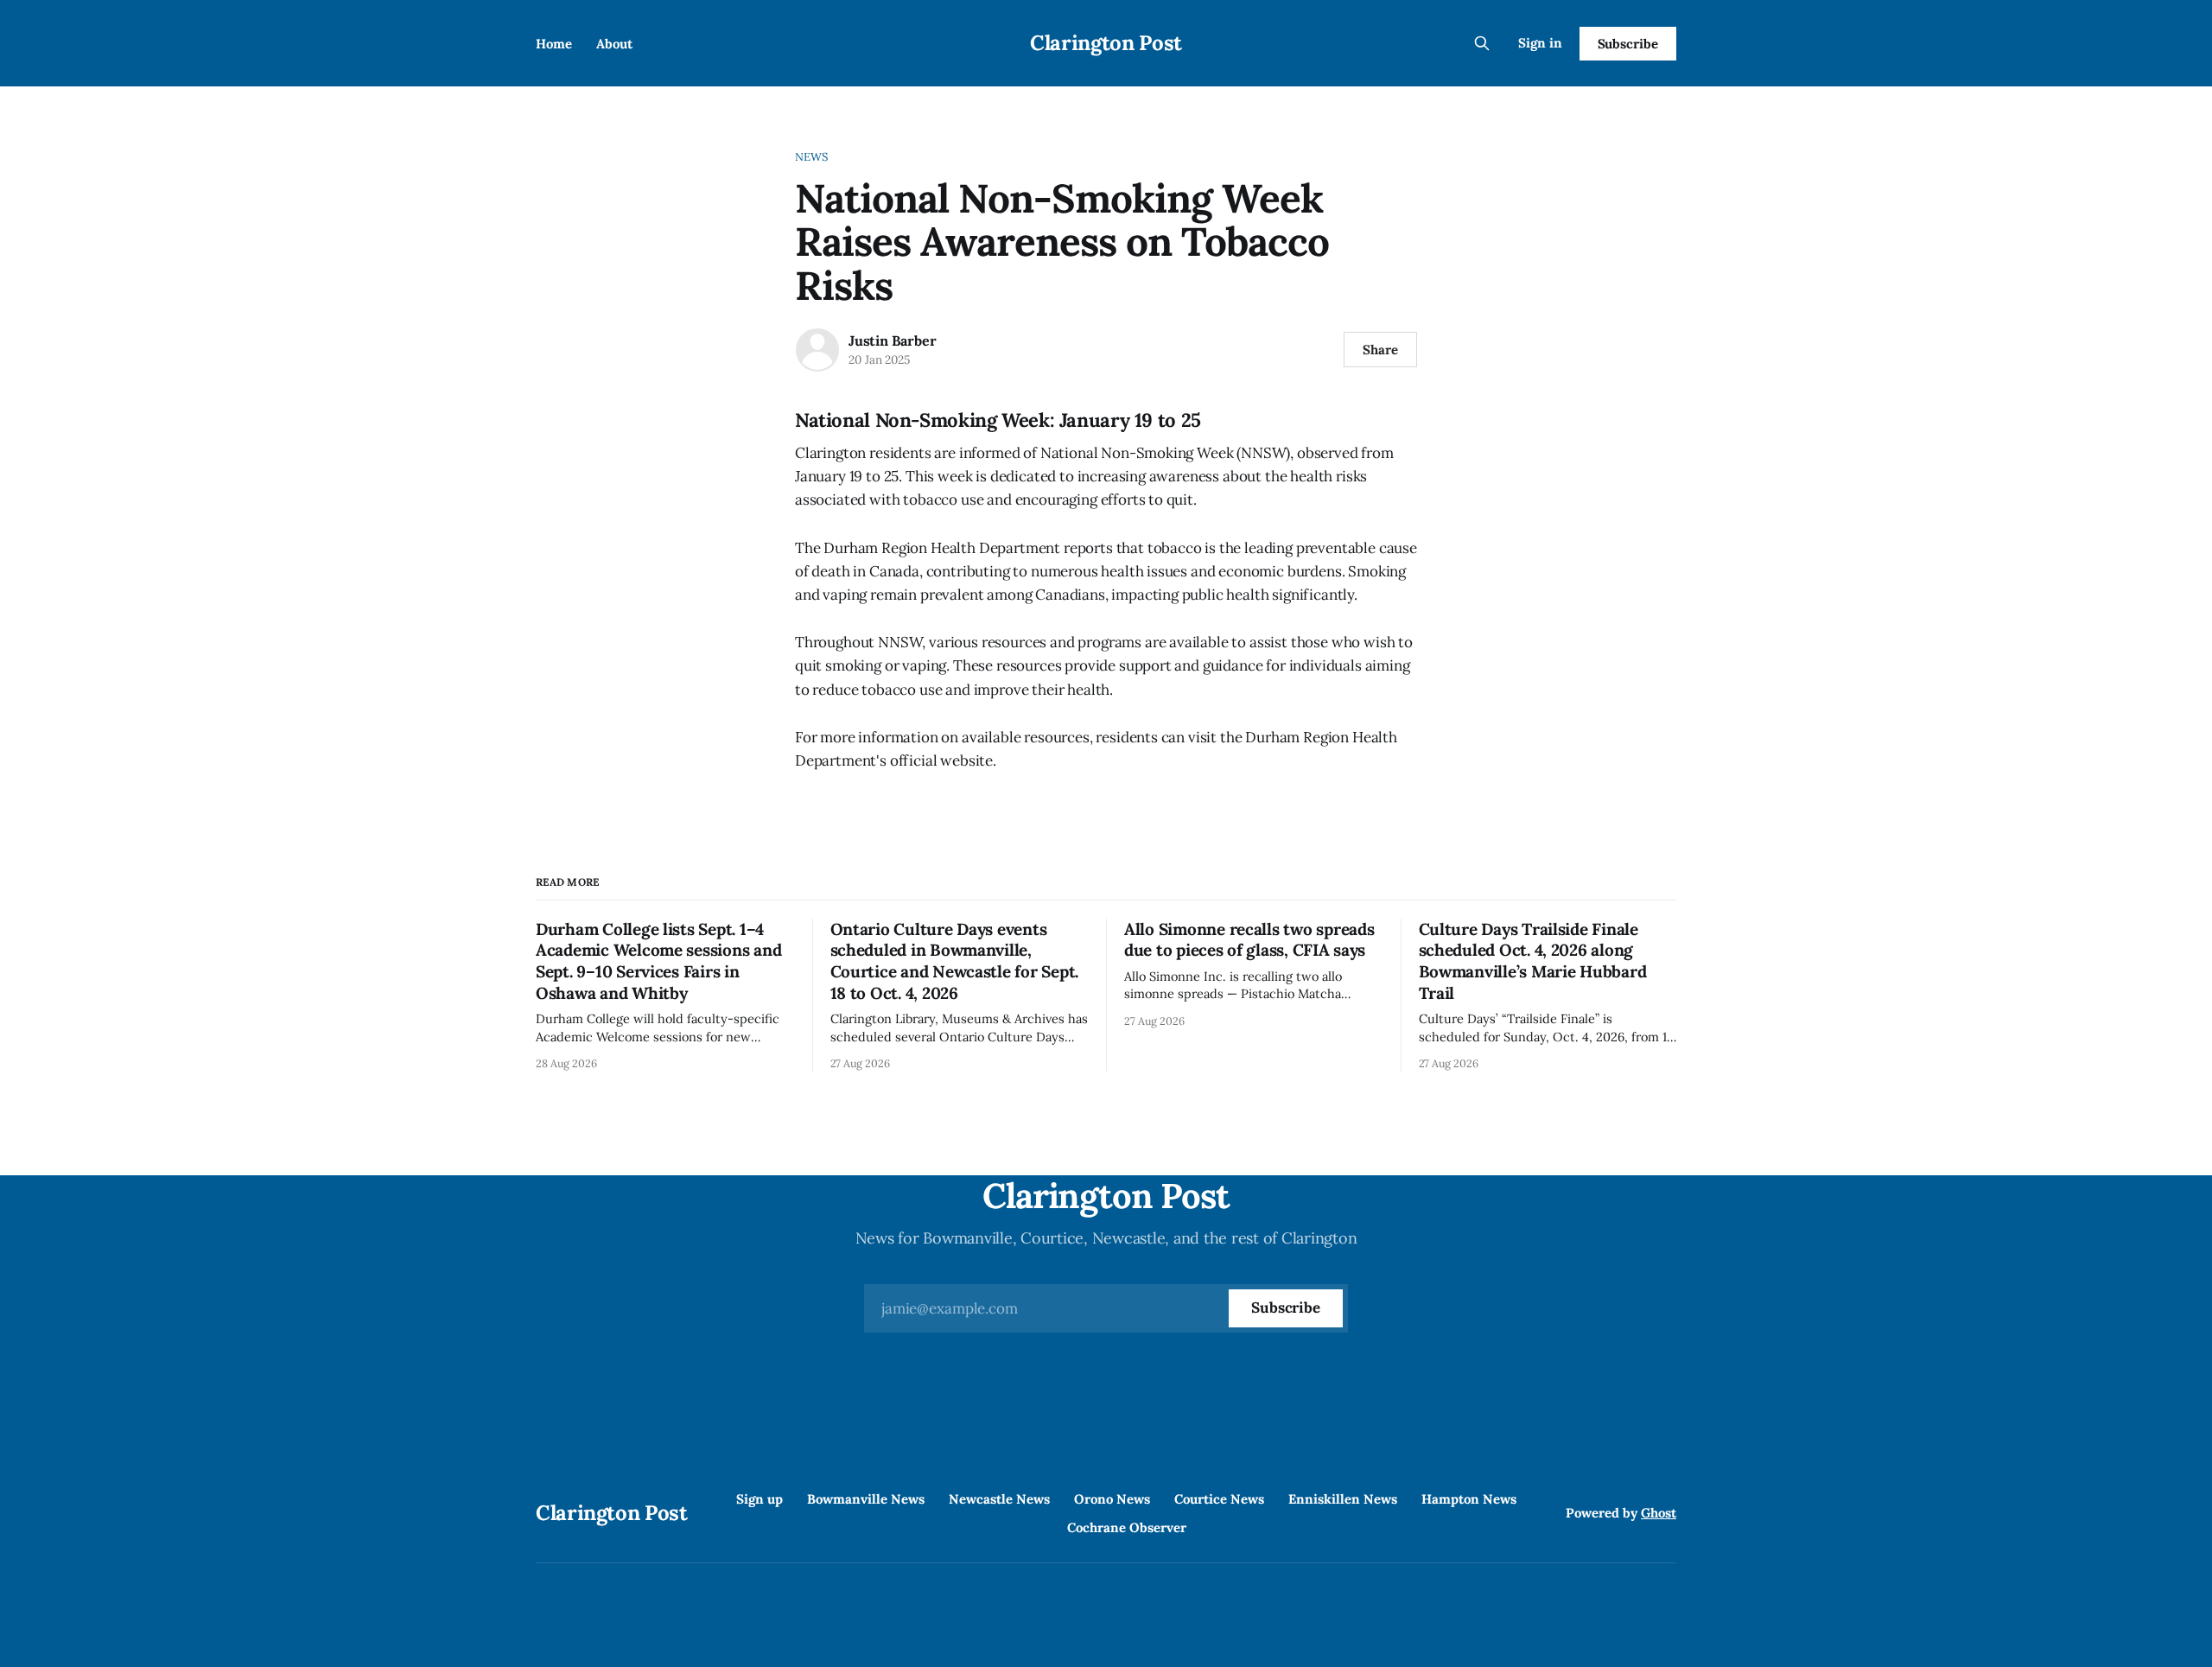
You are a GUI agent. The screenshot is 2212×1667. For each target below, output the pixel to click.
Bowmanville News (866, 1499)
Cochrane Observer (1127, 1527)
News (812, 157)
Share (1380, 350)
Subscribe (1628, 44)
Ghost (1659, 1513)
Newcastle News (999, 1499)
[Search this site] (1482, 43)
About (614, 44)
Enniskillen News (1343, 1499)
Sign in (1540, 43)
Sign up (760, 1499)
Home (554, 44)
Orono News (1112, 1499)
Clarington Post (1106, 43)
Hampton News (1469, 1499)
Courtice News (1219, 1499)
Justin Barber (892, 340)
